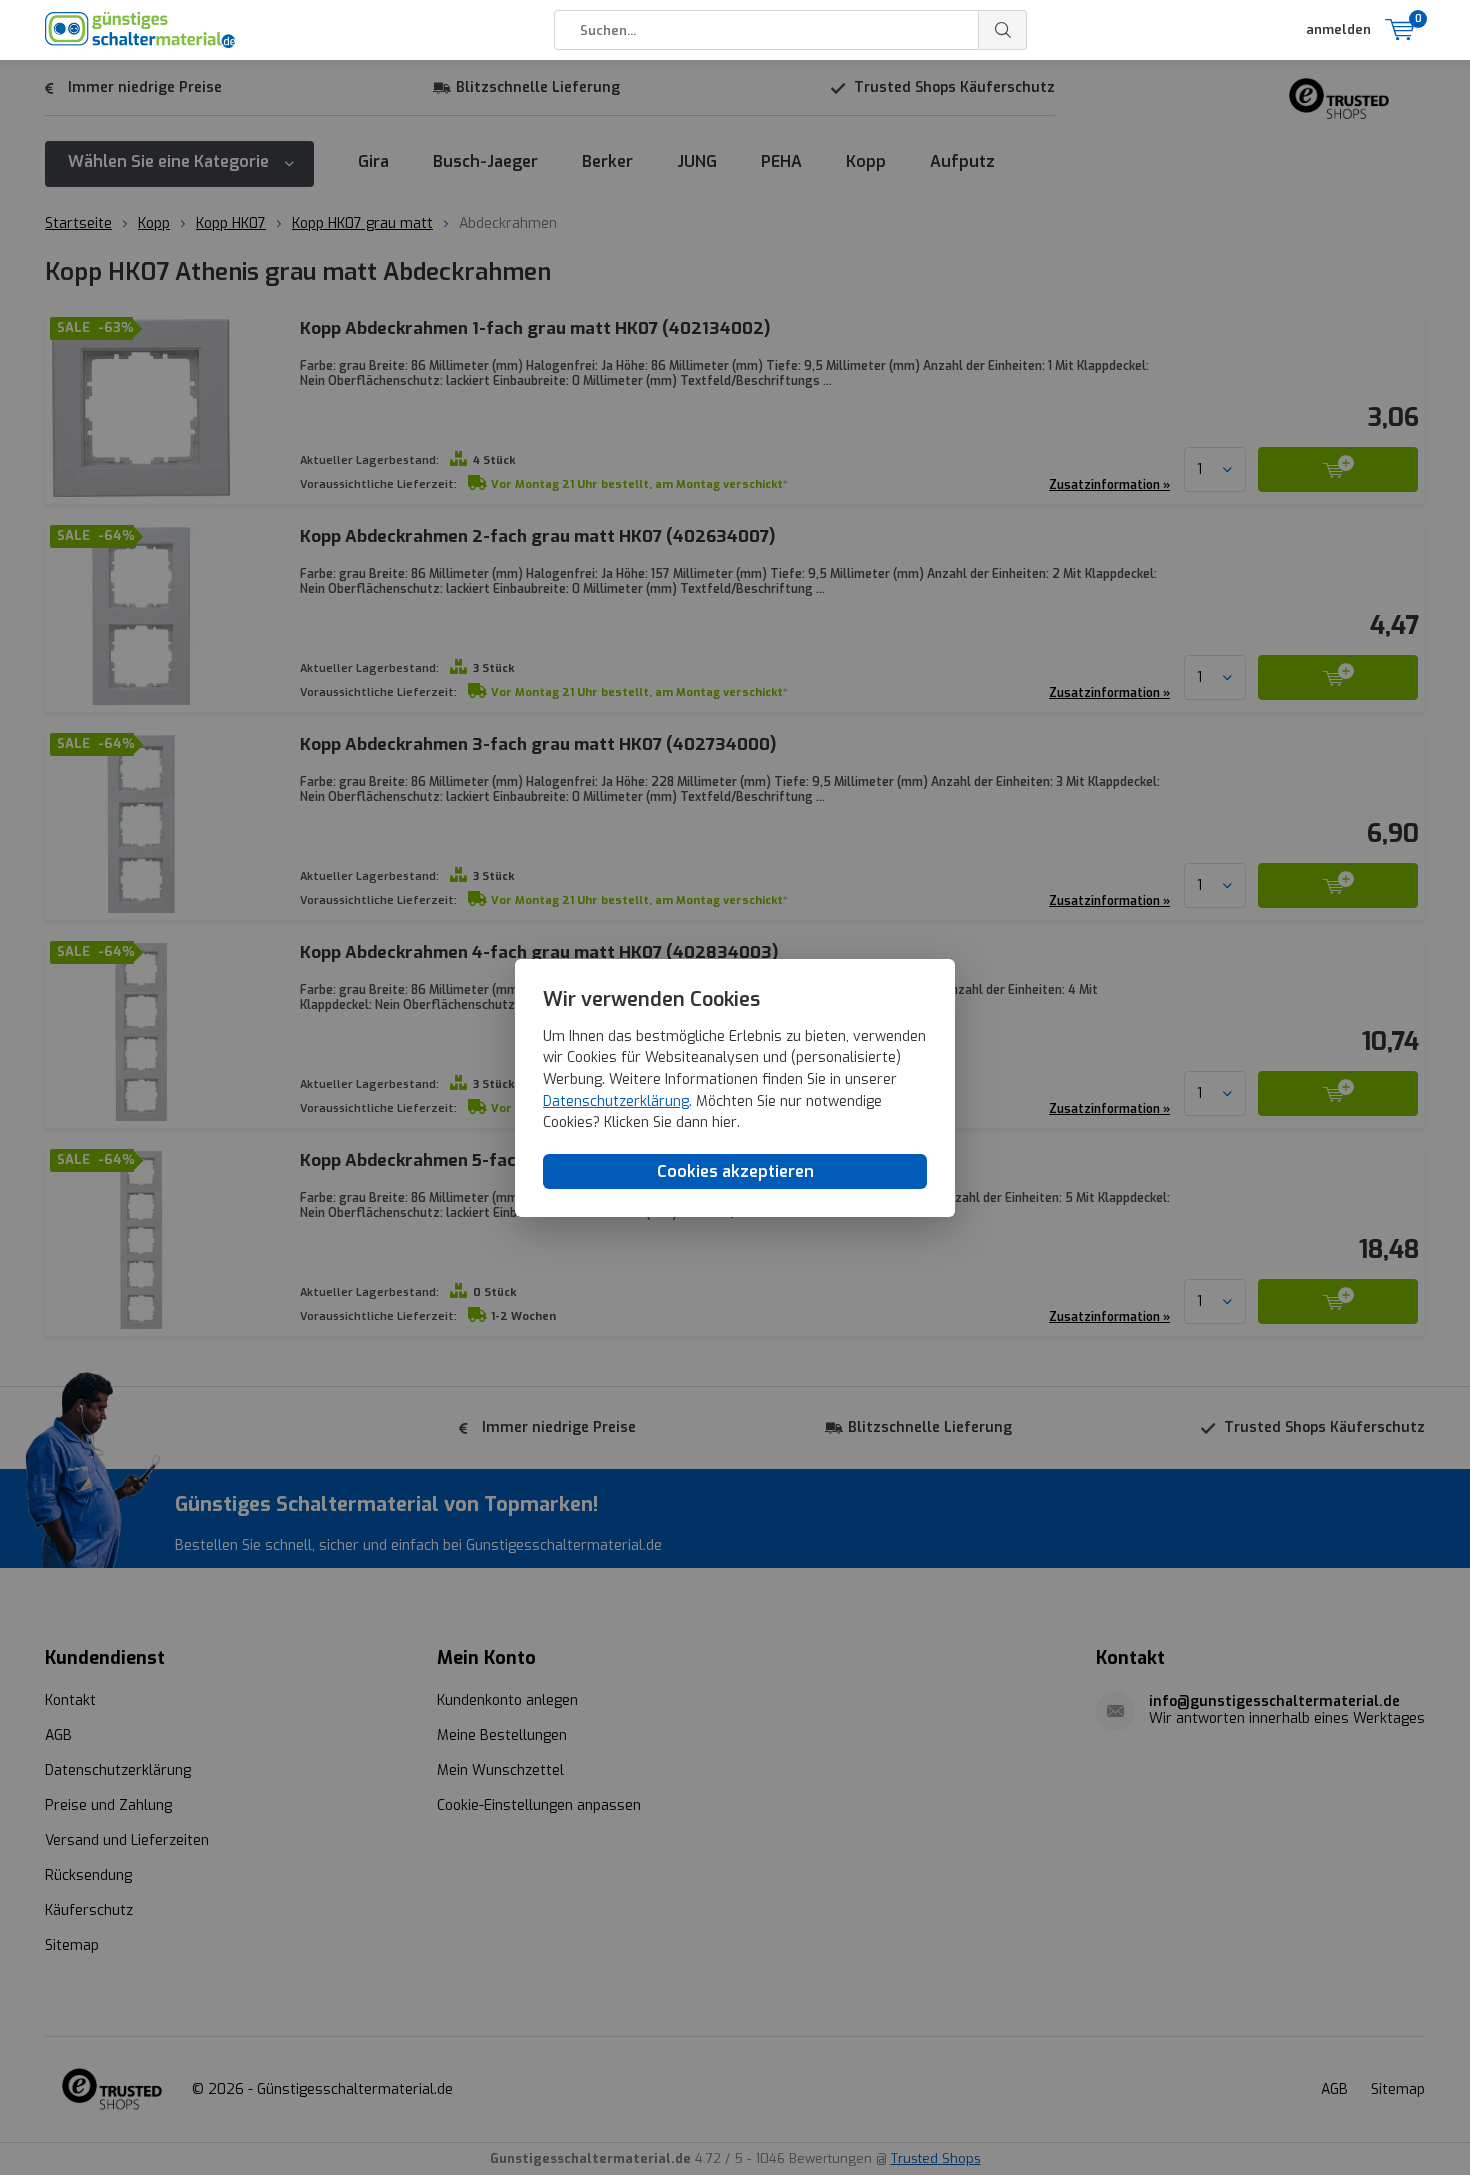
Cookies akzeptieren (735, 1170)
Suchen (1003, 30)
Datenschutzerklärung (616, 1100)
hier (724, 1122)
